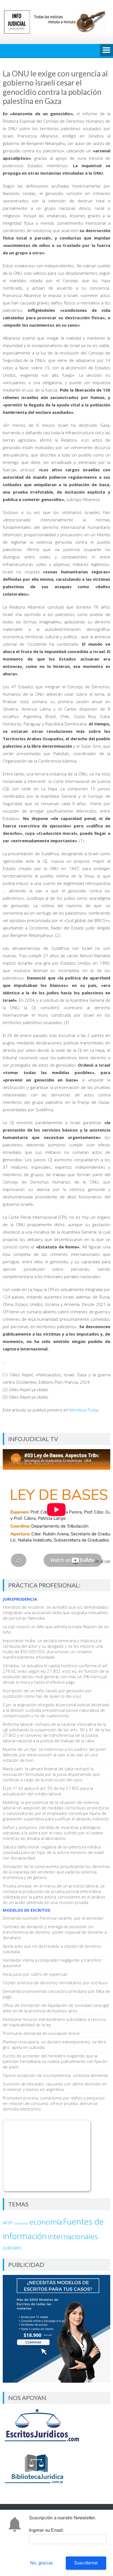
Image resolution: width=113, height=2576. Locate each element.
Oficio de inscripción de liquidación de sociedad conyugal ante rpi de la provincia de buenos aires (56, 2008)
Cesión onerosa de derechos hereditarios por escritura (55, 1983)
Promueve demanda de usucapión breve (41, 2033)
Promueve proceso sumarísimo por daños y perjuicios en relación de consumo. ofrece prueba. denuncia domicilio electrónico (54, 2103)
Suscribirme (86, 2563)
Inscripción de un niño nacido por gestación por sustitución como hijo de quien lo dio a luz (47, 1693)
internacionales (73, 2236)
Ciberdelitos (21, 2223)
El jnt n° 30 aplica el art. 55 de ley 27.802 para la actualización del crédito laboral (48, 1791)
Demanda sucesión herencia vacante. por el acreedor (53, 1918)
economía (46, 2222)
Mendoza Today (84, 1410)
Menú (106, 51)
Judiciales (12, 2248)
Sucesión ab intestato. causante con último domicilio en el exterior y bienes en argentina (55, 2087)
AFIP (8, 2223)
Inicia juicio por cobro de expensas (35, 1974)
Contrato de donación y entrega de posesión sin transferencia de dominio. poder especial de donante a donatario (55, 1932)
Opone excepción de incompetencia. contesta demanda (55, 2075)
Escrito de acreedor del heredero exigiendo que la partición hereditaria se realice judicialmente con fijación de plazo (55, 2061)
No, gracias (42, 2563)
